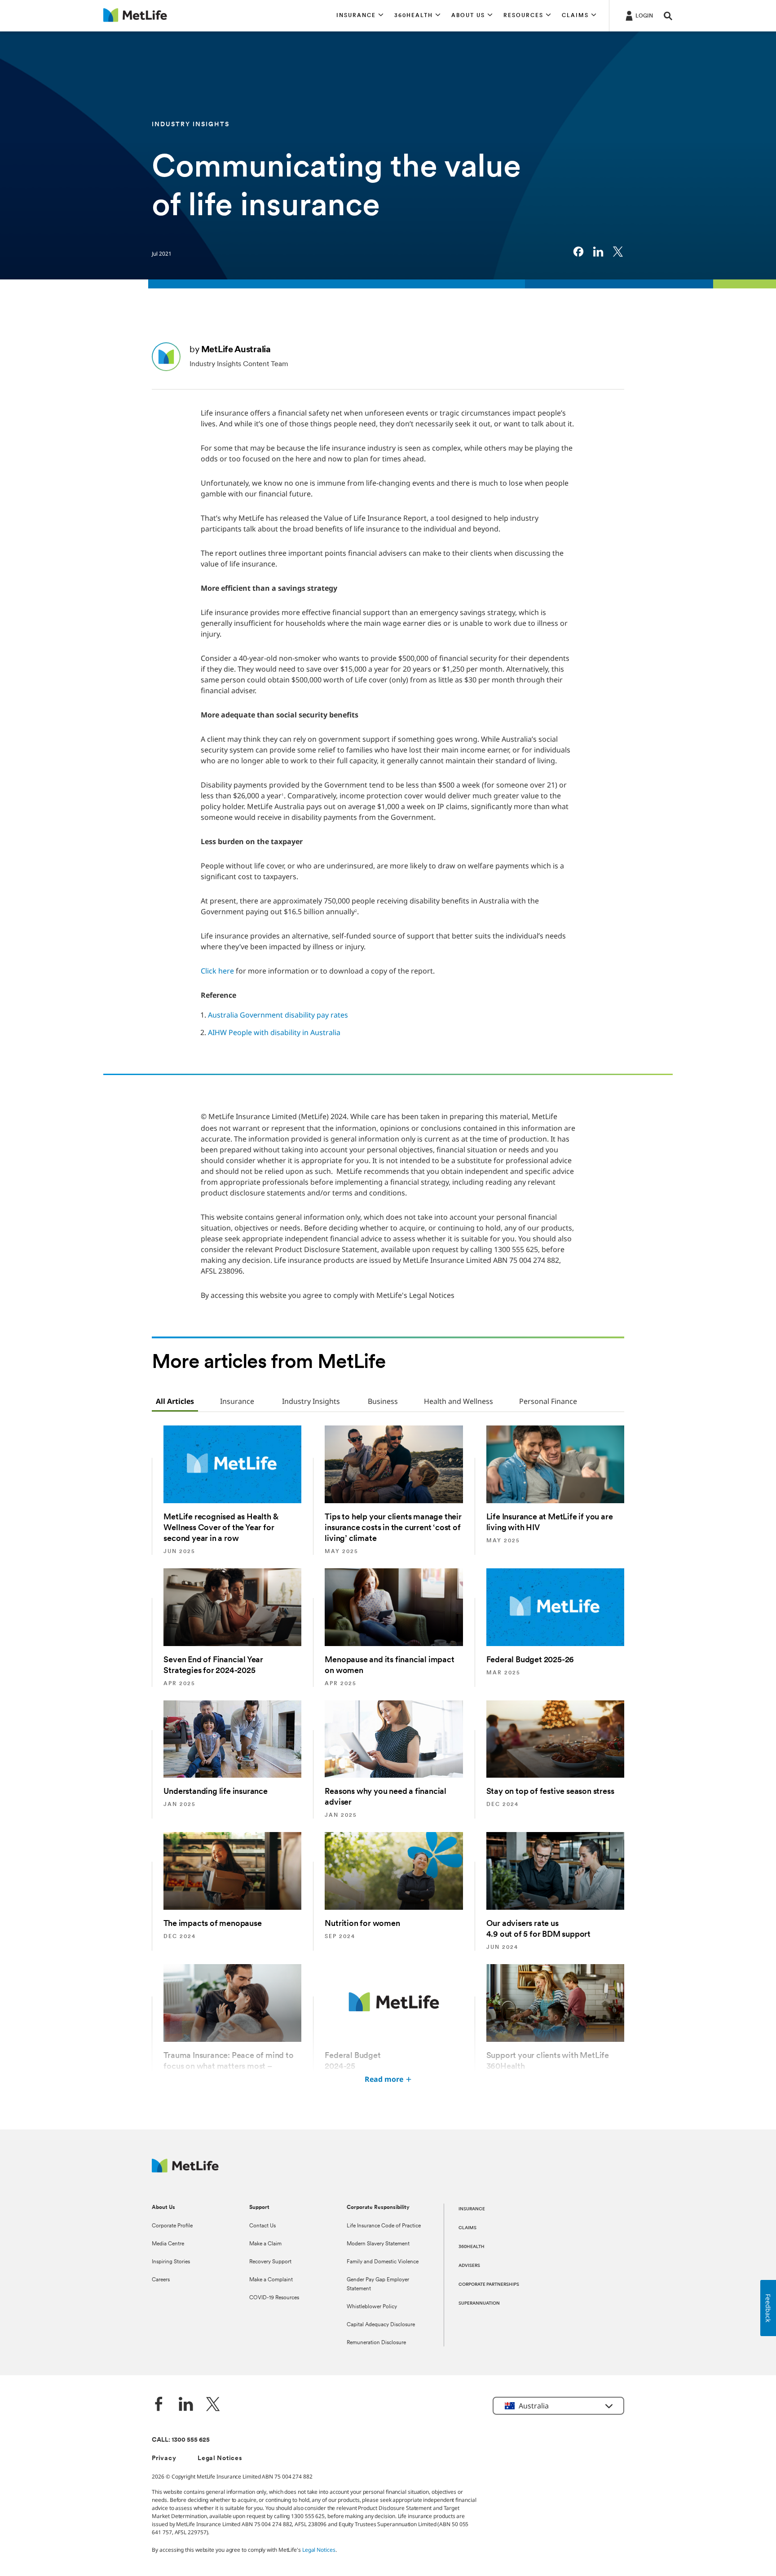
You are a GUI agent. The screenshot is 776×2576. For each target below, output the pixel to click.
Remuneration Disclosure (376, 2343)
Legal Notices (220, 2459)
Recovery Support (270, 2262)
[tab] (175, 1402)
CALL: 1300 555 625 (181, 2440)
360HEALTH (472, 2247)
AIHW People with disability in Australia (274, 1032)
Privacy (164, 2459)
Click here (217, 971)
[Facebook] (159, 2405)
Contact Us (262, 2226)
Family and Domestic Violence (383, 2262)
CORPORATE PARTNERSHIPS (489, 2285)
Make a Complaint (271, 2280)
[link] (578, 252)
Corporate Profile (172, 2226)
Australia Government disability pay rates (278, 1015)
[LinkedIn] (186, 2405)
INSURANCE (472, 2209)
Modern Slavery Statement (378, 2244)
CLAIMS (467, 2228)
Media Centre (168, 2244)
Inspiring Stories (171, 2262)
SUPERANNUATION (479, 2304)
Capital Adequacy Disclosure (381, 2325)
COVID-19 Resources (274, 2298)
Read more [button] (384, 2079)
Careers (161, 2280)
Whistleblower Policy (372, 2307)
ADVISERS (469, 2266)
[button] (360, 16)
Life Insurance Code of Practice (384, 2226)
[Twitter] (213, 2405)
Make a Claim (265, 2244)
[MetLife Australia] (185, 2170)
